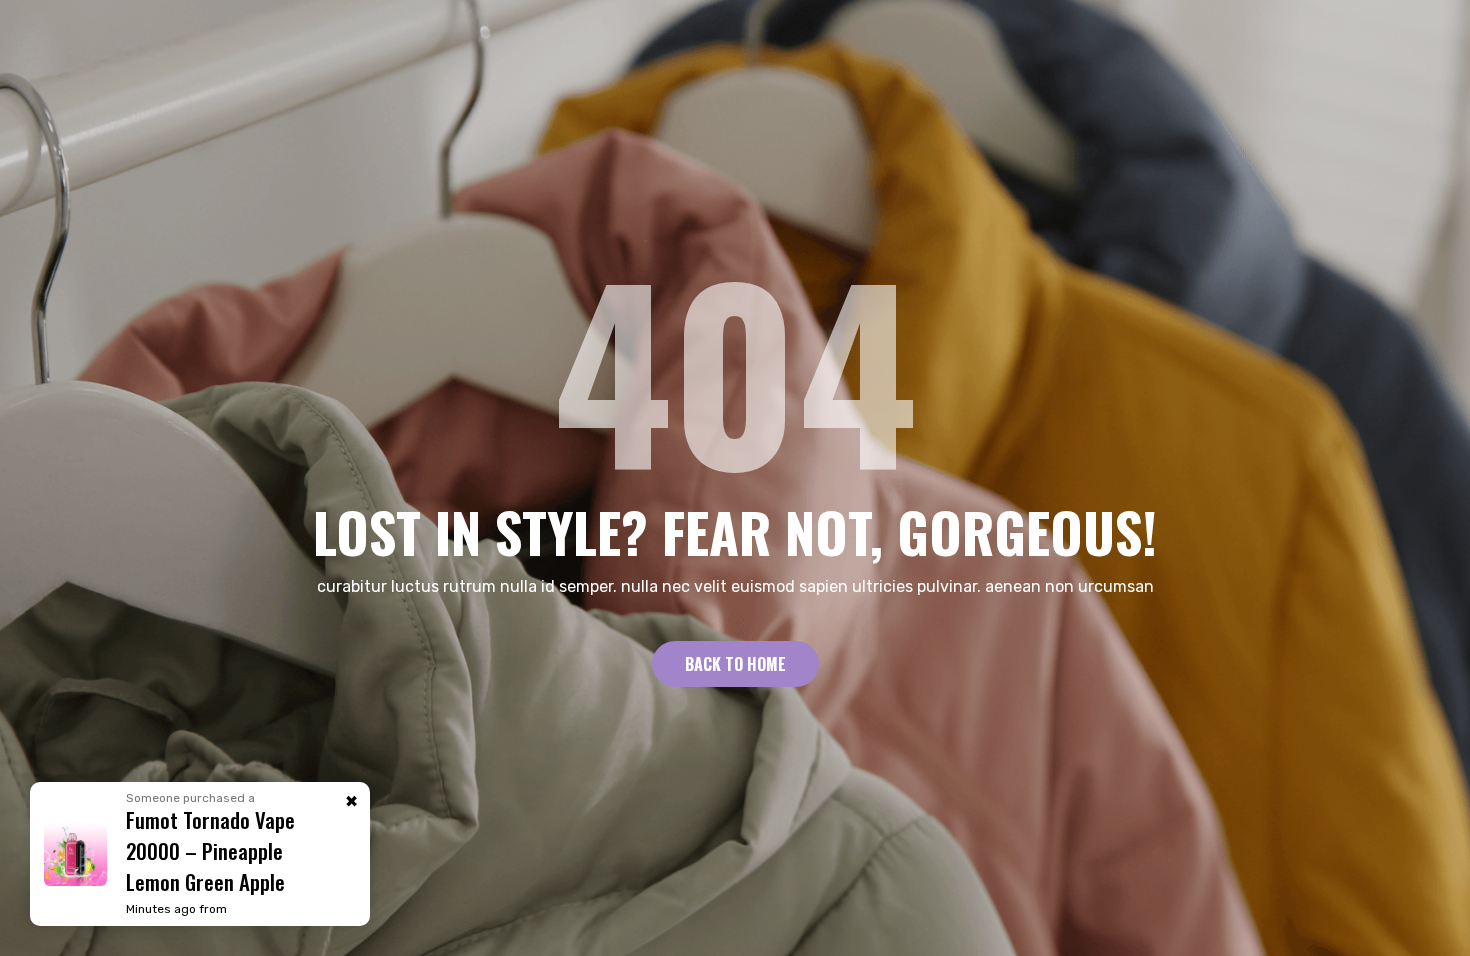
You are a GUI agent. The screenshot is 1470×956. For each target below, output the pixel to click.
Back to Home (735, 664)
